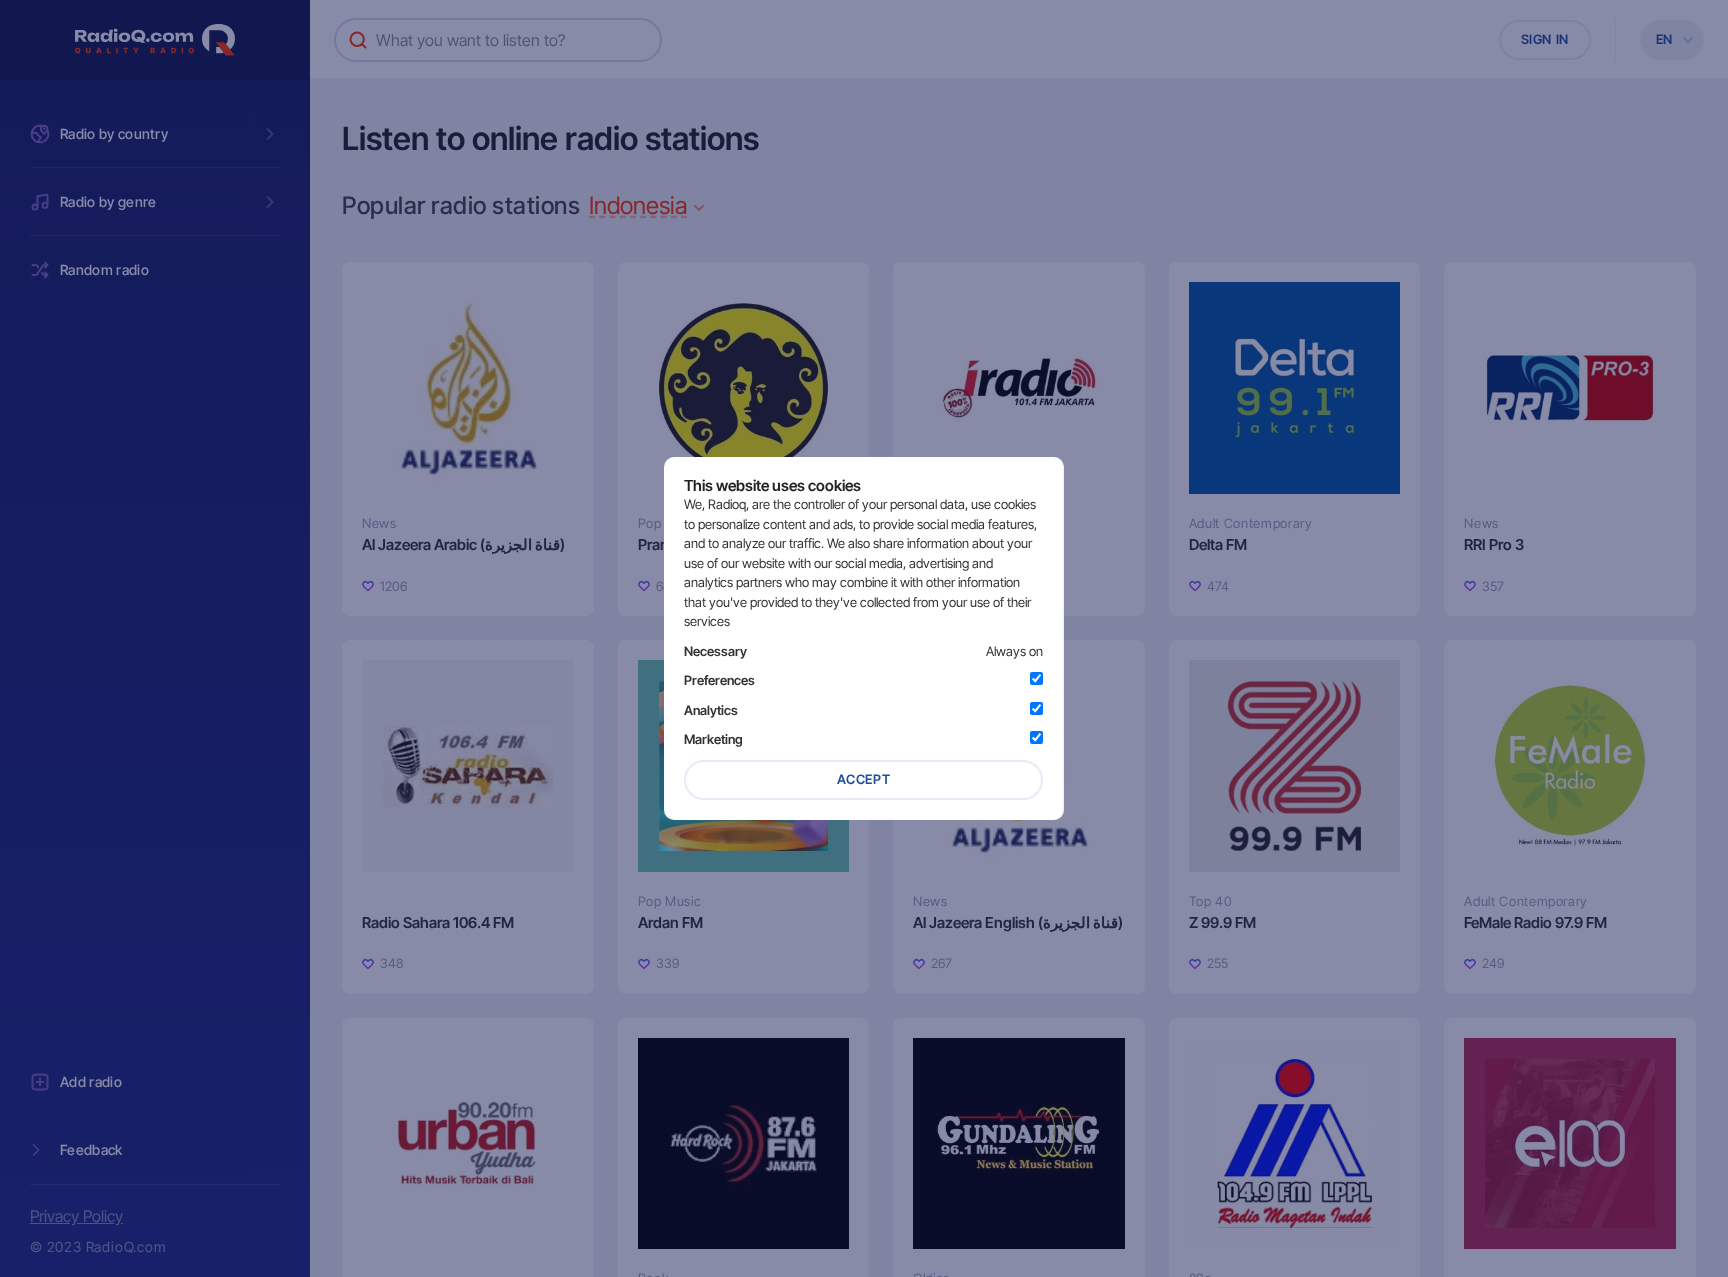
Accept (864, 779)
